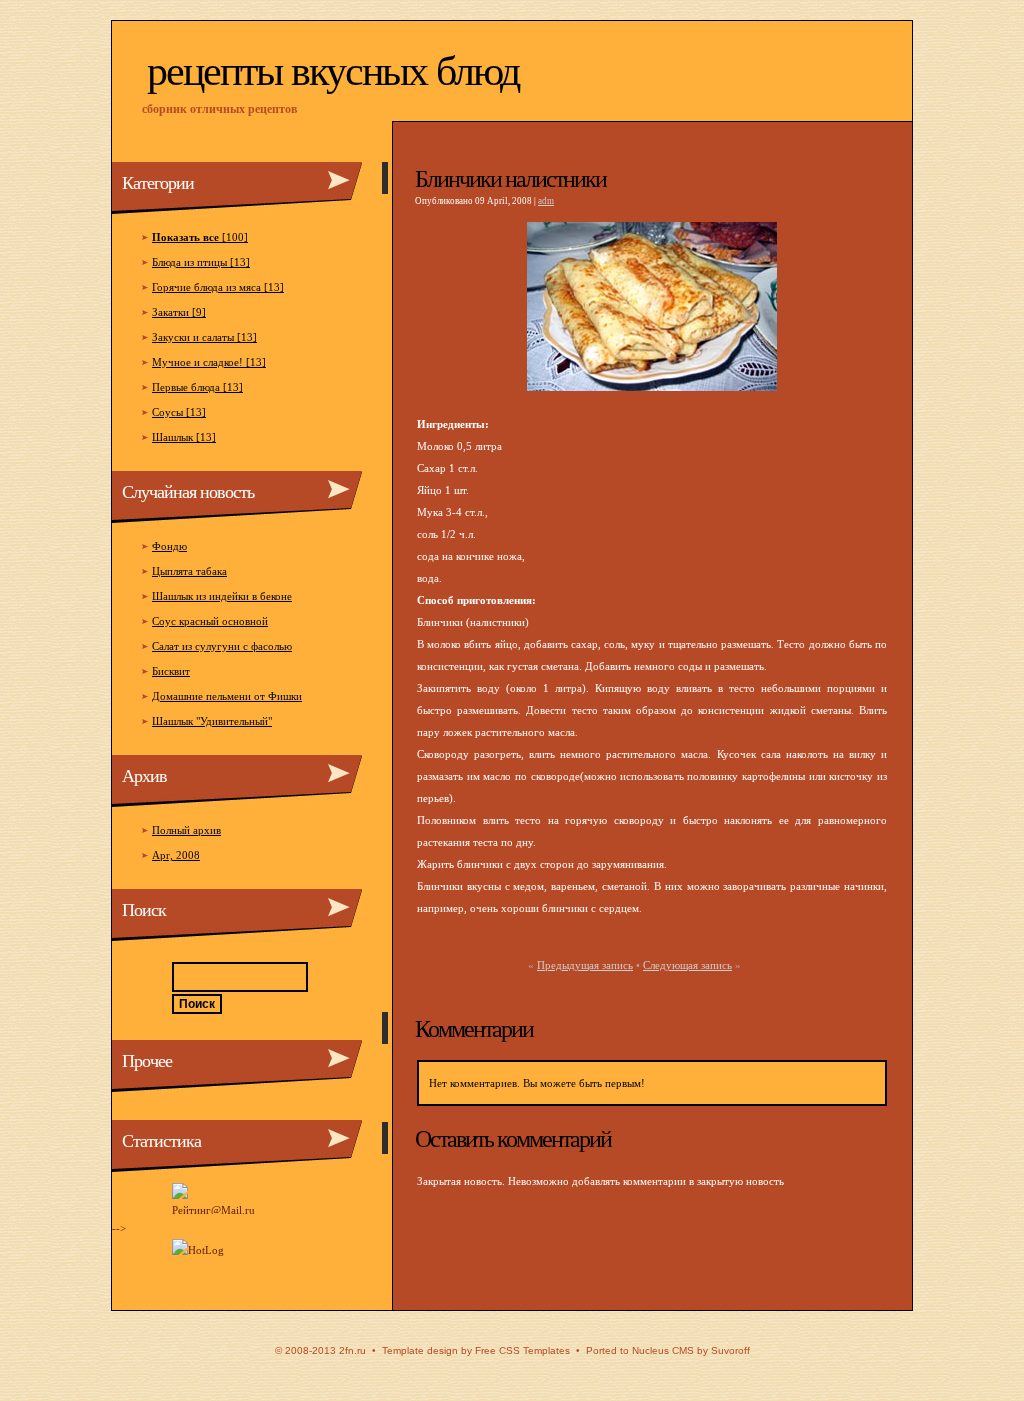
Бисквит (171, 671)
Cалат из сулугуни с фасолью (222, 646)
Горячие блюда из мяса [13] (218, 287)
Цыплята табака (189, 571)
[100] (200, 237)
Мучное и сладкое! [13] (209, 362)
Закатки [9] (179, 312)
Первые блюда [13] (197, 387)
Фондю (169, 546)
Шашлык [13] (184, 437)
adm (546, 201)
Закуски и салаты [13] (204, 337)
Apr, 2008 (176, 855)
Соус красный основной (210, 621)
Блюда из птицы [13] (201, 262)
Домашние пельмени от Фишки (227, 696)
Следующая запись (687, 965)
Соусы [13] (179, 412)
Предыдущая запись (585, 965)
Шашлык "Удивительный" (212, 721)
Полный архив (186, 830)
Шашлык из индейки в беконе (222, 596)
